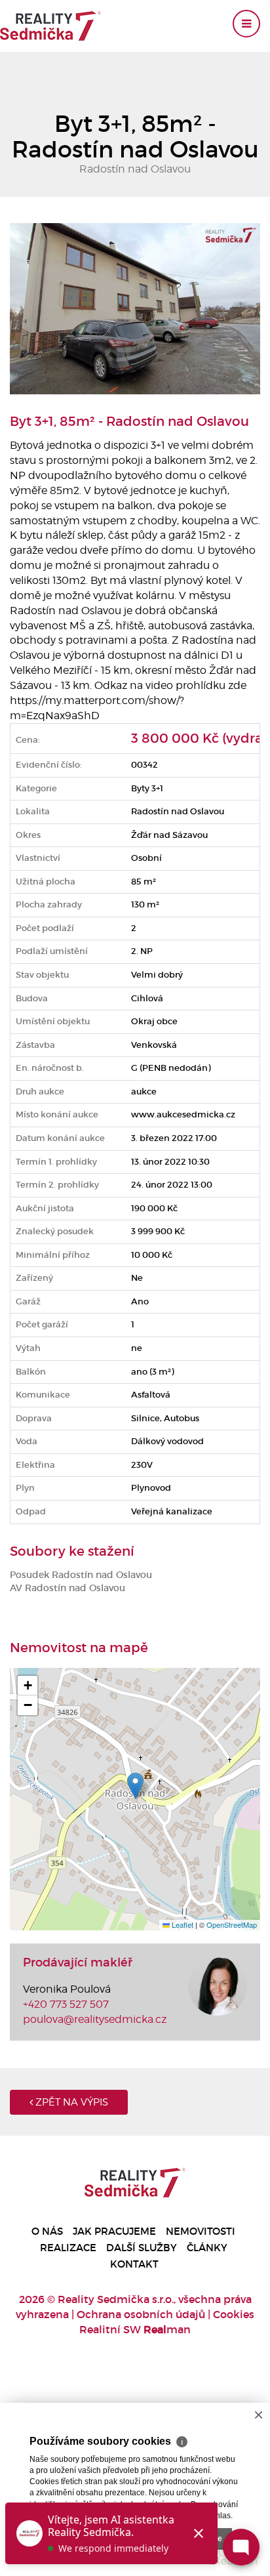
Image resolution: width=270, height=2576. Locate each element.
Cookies (234, 2314)
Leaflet (182, 1924)
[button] (135, 1786)
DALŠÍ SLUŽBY (142, 2248)
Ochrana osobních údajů (141, 2314)
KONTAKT (134, 2264)
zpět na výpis (70, 2102)
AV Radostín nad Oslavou (67, 1588)
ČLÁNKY (207, 2248)
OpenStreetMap (232, 1924)
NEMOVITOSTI (201, 2231)
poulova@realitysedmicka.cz (95, 2019)
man (167, 2329)
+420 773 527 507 (66, 2004)
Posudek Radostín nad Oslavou (81, 1575)
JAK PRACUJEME (114, 2231)
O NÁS (47, 2231)
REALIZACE (68, 2248)
